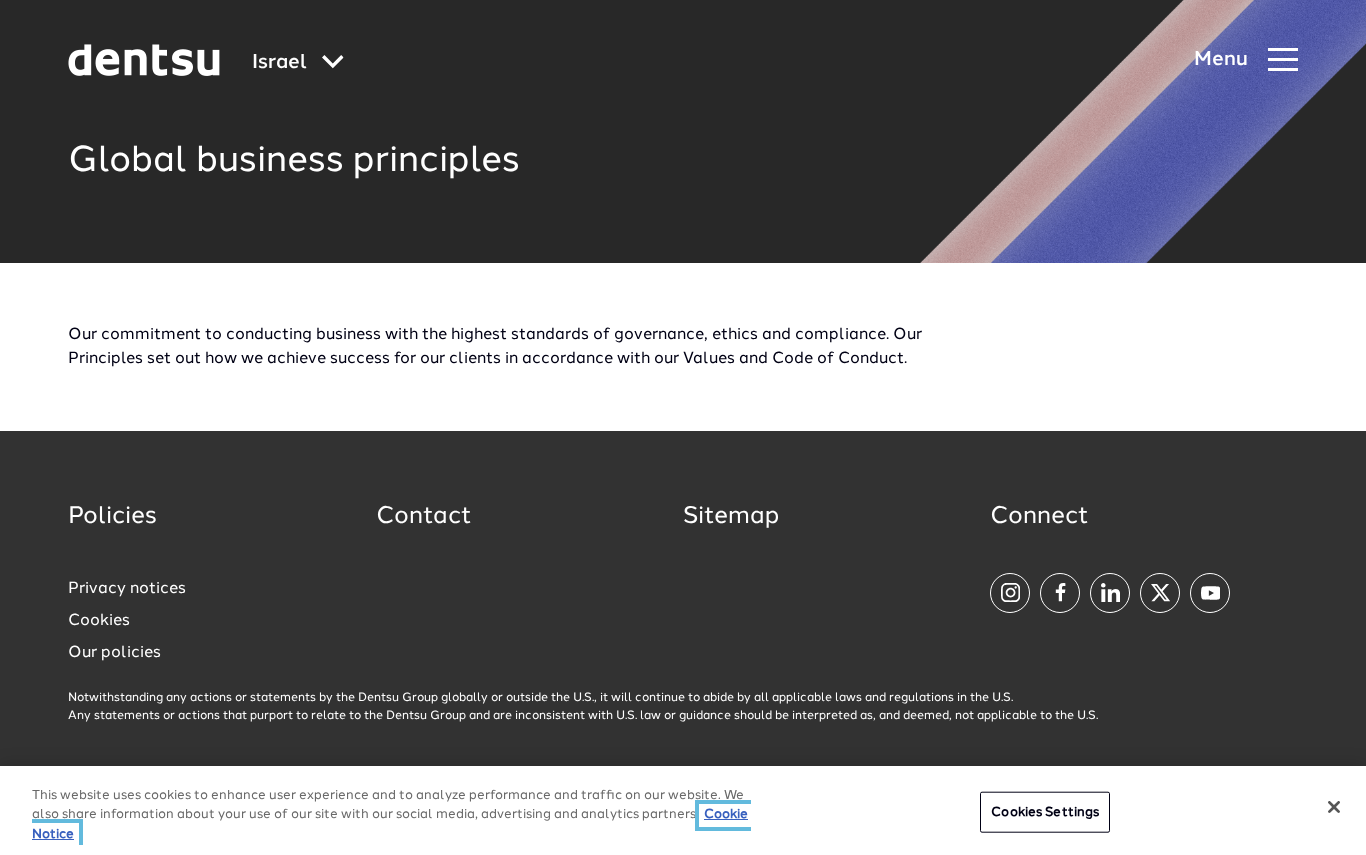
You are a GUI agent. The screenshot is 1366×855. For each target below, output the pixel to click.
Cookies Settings (1045, 811)
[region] (683, 810)
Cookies (99, 621)
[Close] (1334, 807)
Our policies (114, 653)
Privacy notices (127, 589)
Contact (424, 517)
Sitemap (731, 517)
